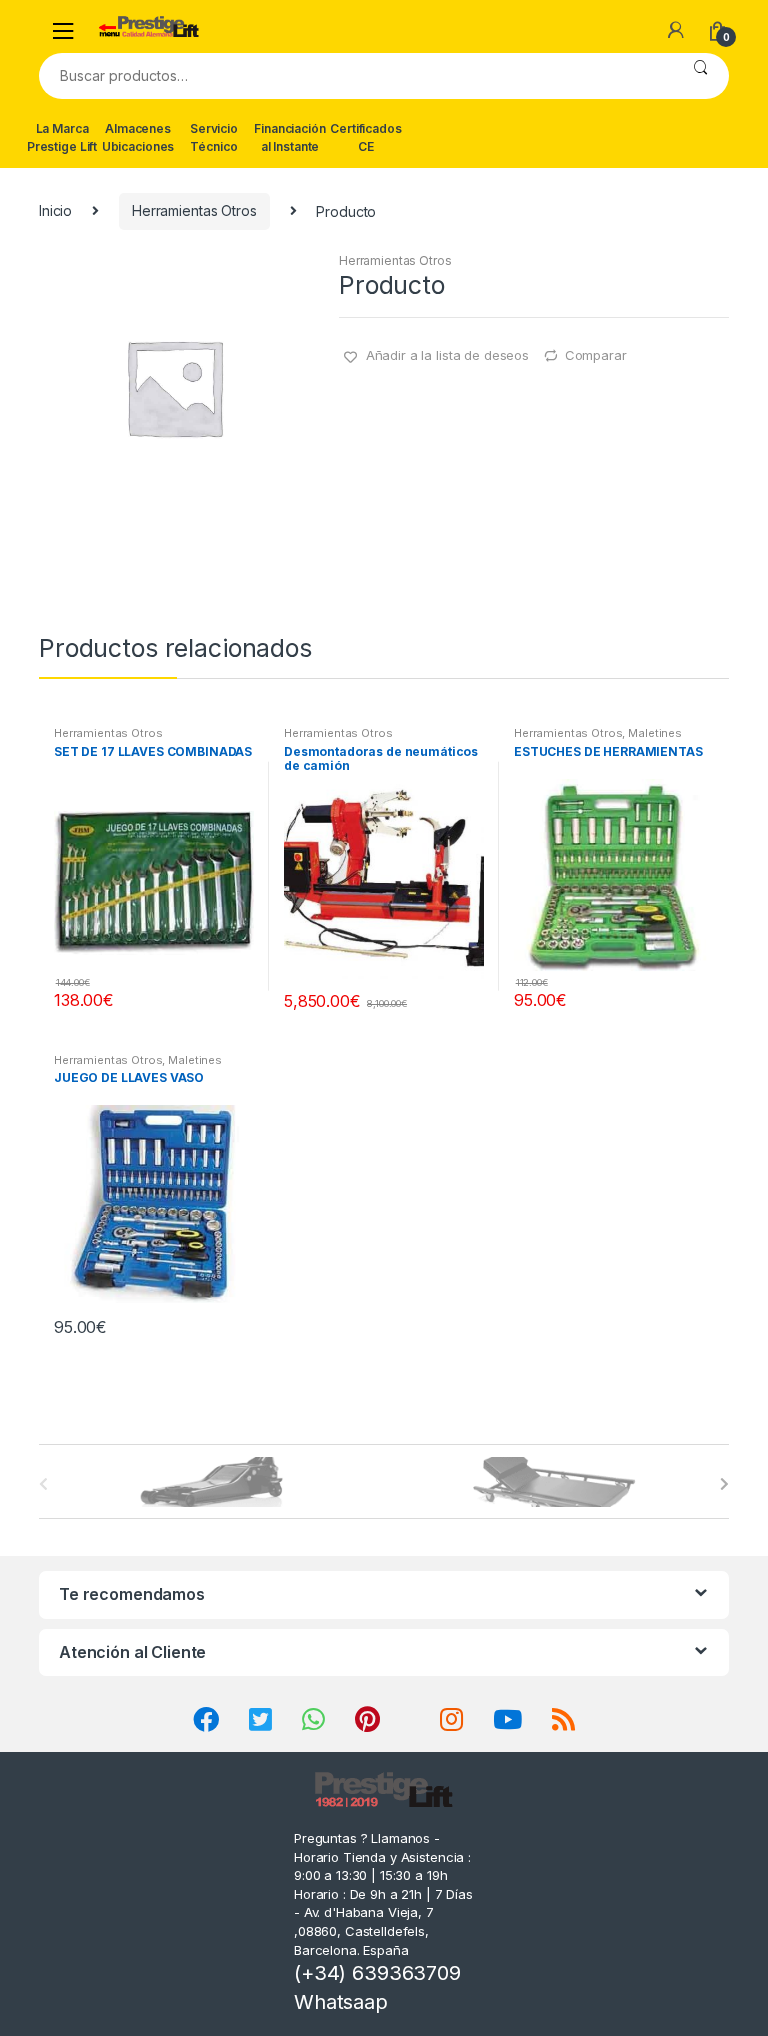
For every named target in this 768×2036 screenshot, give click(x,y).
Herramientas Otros (194, 210)
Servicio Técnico (214, 137)
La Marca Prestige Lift (62, 137)
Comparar (596, 355)
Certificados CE (365, 137)
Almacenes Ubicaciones (138, 137)
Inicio (55, 210)
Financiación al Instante (289, 137)
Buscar (700, 76)
